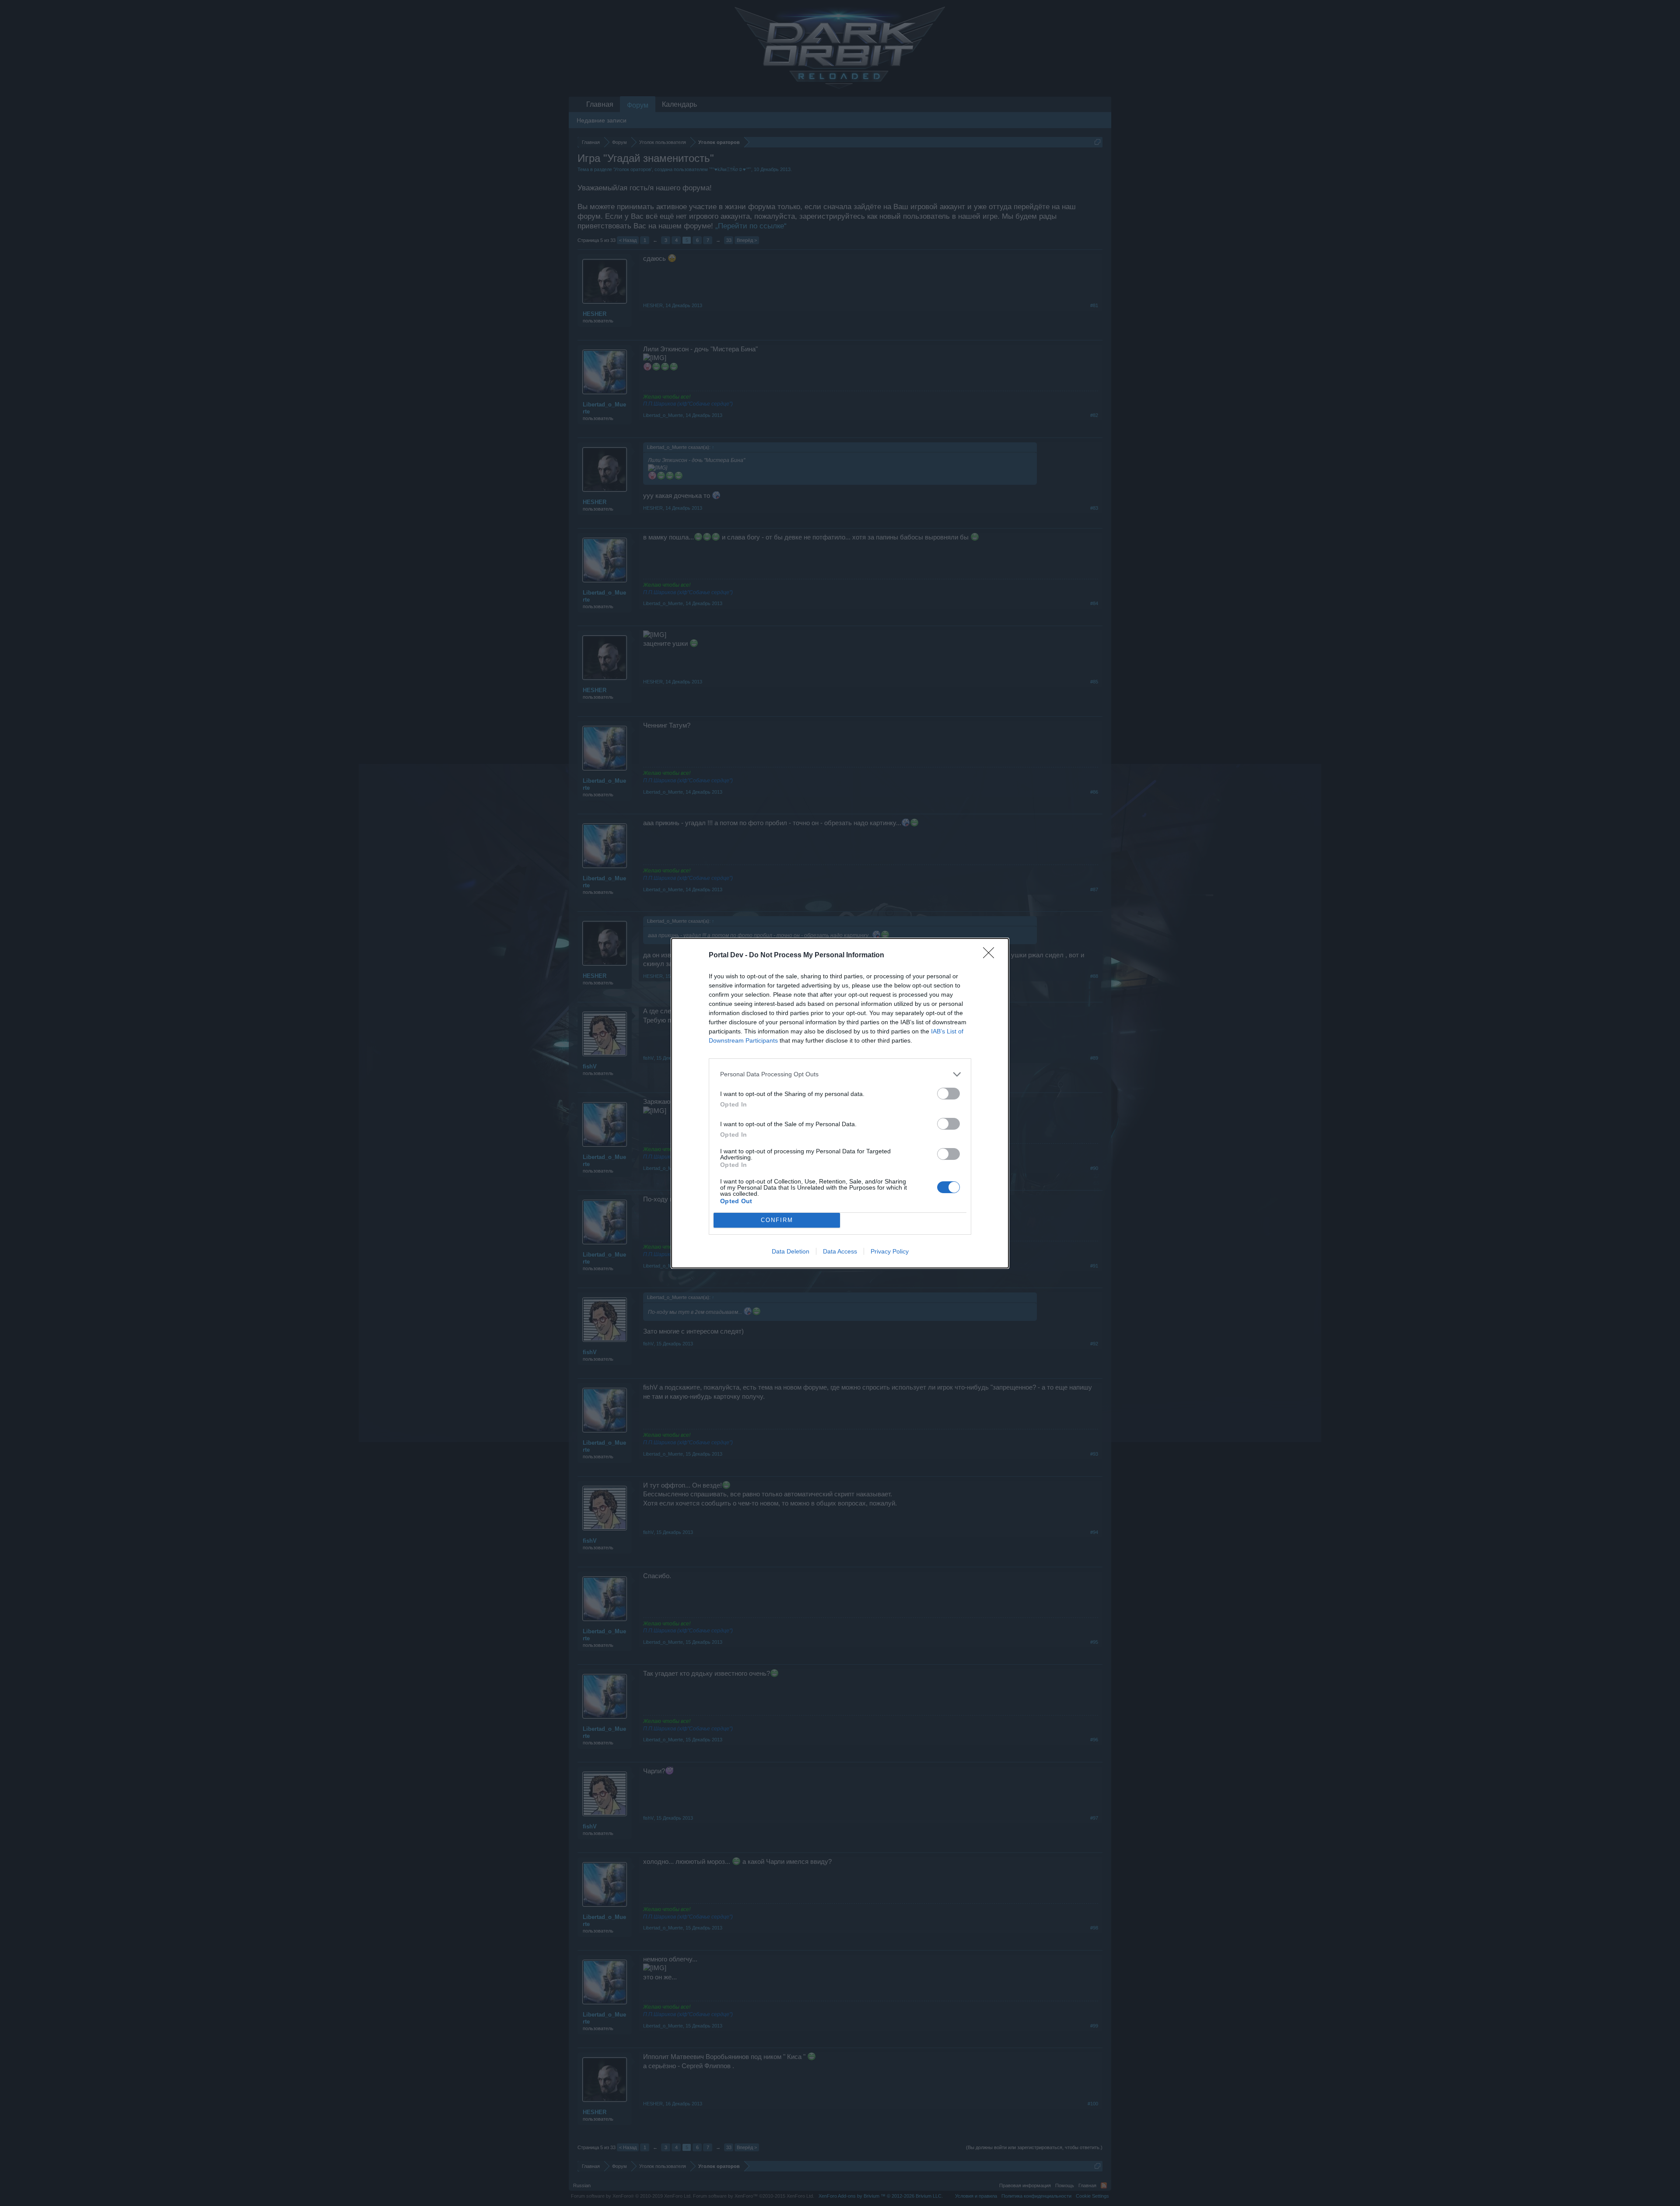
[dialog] (840, 1103)
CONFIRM (777, 1220)
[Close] (991, 956)
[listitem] (840, 1074)
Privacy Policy (890, 1251)
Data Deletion (791, 1251)
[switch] (948, 1094)
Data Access (840, 1251)
